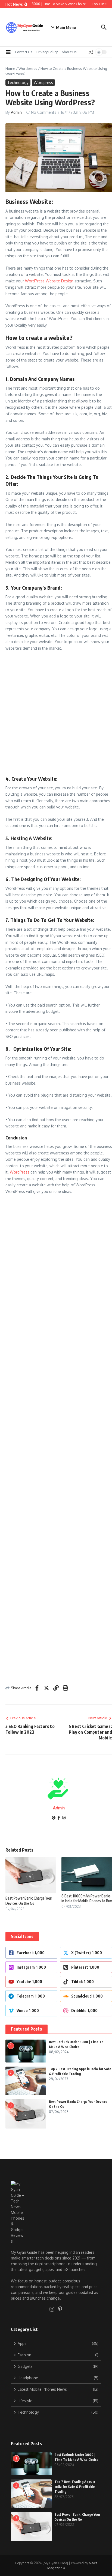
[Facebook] (59, 1818)
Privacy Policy (47, 52)
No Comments (44, 112)
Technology (18, 83)
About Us (69, 52)
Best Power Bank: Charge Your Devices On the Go (29, 1901)
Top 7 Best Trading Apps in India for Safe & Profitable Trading (75, 2487)
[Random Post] (91, 52)
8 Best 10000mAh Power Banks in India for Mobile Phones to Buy (87, 1898)
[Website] (54, 1818)
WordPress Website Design (49, 281)
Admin (16, 112)
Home (10, 68)
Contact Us (24, 52)
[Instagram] (64, 1818)
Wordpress (28, 68)
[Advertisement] (56, 714)
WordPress (20, 1172)
